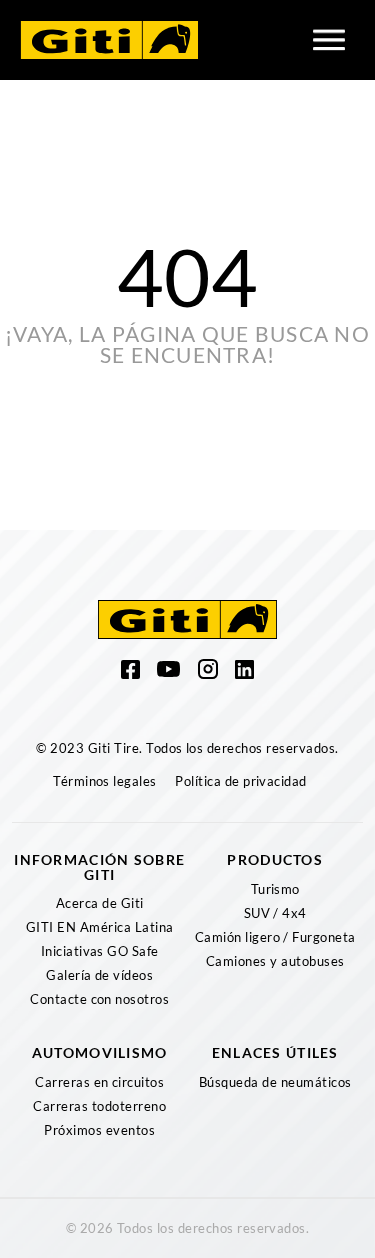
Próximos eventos (99, 1130)
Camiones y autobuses (275, 961)
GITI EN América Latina (100, 927)
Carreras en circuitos (99, 1082)
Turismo (275, 889)
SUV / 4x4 (275, 913)
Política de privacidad (241, 781)
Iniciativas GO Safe (100, 951)
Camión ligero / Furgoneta (275, 937)
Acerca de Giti (100, 903)
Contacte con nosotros (99, 999)
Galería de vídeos (99, 975)
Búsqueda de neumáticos (275, 1082)
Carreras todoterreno (99, 1106)
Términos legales (105, 781)
